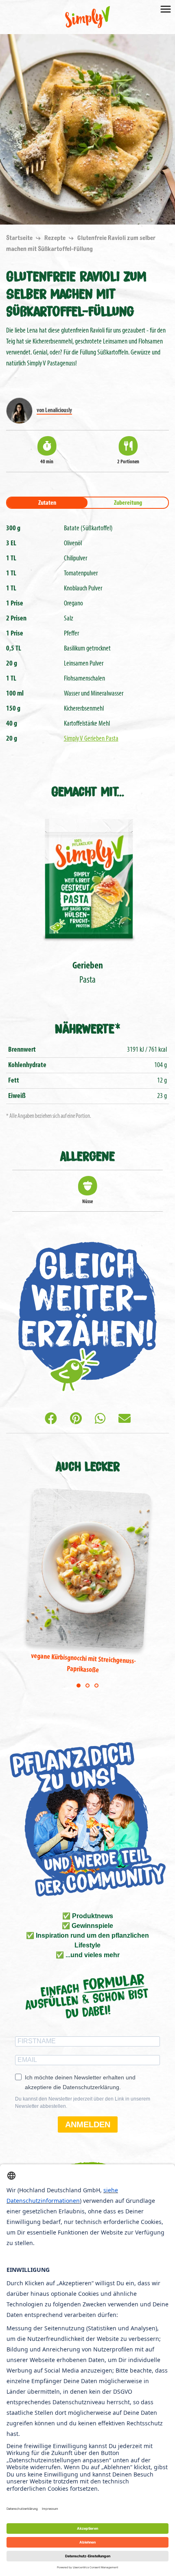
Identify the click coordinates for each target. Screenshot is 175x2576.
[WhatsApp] (100, 1420)
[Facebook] (51, 1420)
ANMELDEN (88, 2124)
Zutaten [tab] (47, 503)
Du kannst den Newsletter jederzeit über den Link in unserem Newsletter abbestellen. (83, 2103)
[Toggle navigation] (166, 9)
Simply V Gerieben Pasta (91, 739)
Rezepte (56, 238)
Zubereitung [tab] (128, 503)
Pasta (88, 973)
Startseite (20, 238)
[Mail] (125, 1420)
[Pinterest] (76, 1420)
